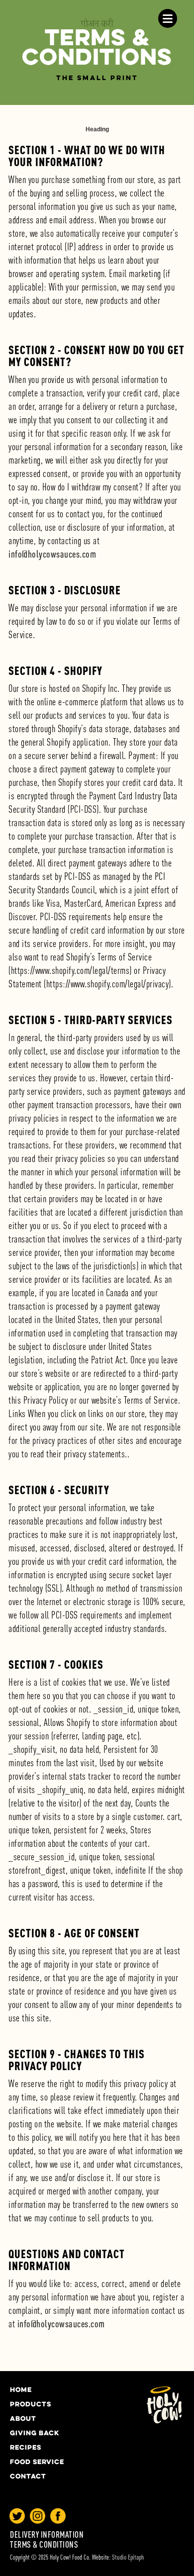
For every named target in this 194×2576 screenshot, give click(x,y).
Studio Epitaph (128, 2557)
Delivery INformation (47, 2535)
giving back (35, 2434)
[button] (168, 18)
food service (37, 2463)
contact (28, 2477)
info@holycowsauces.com (52, 554)
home (21, 2390)
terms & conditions (44, 2545)
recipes (26, 2448)
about (23, 2419)
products (31, 2405)
